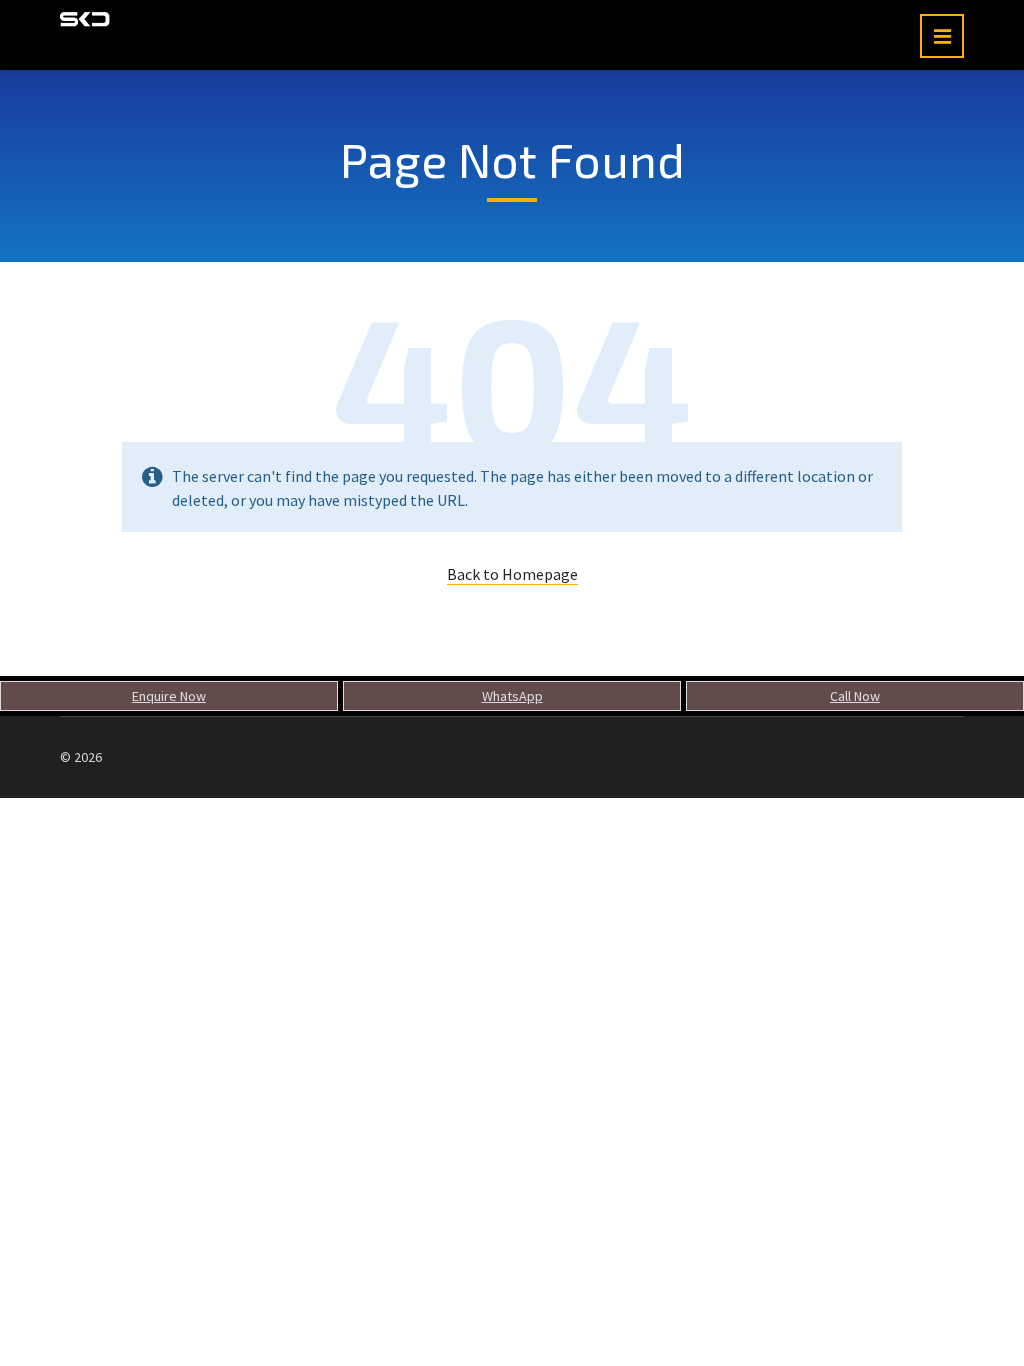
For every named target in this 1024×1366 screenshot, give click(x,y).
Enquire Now (169, 696)
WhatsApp (512, 696)
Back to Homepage (512, 574)
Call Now (855, 696)
